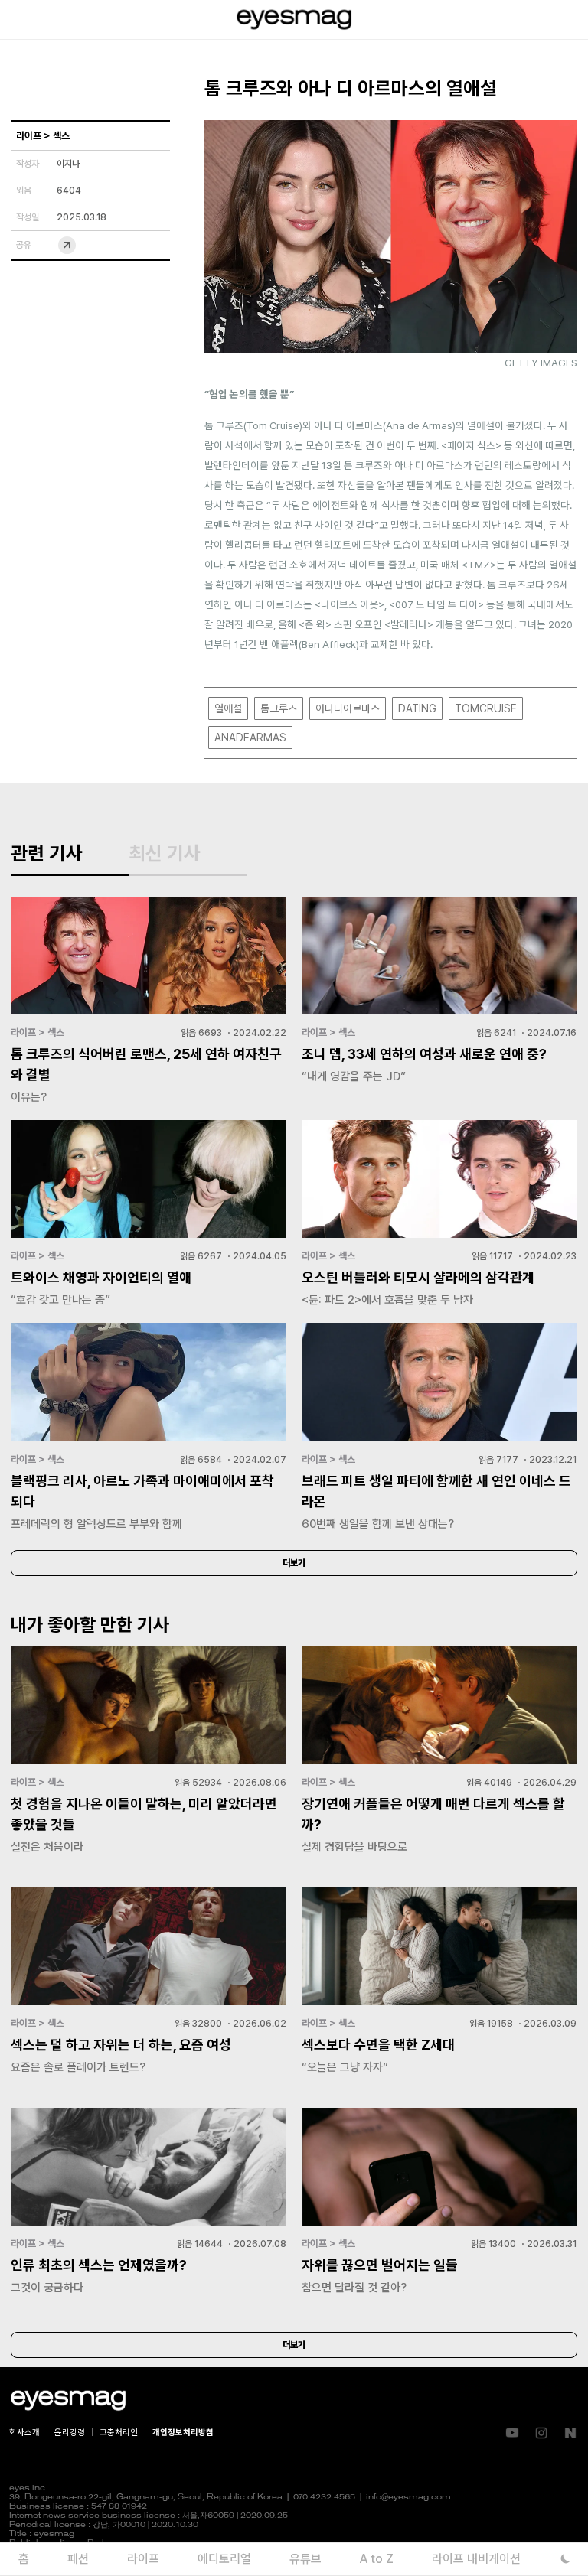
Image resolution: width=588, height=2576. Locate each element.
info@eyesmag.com (408, 2498)
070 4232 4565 (324, 2498)
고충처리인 (119, 2433)
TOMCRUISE (486, 708)
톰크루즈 (279, 708)
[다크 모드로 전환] (565, 2559)
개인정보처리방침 (183, 2433)
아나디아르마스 (348, 708)
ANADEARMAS (250, 738)
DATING (417, 708)
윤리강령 (70, 2433)
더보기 (294, 1563)
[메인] (294, 20)
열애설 (228, 708)
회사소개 (24, 2433)
